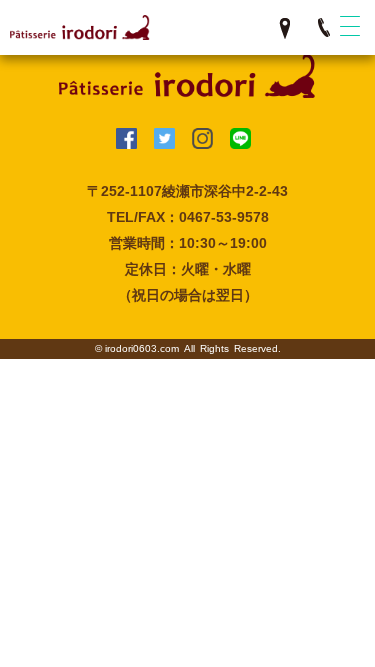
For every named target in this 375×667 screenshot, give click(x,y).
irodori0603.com (142, 348)
